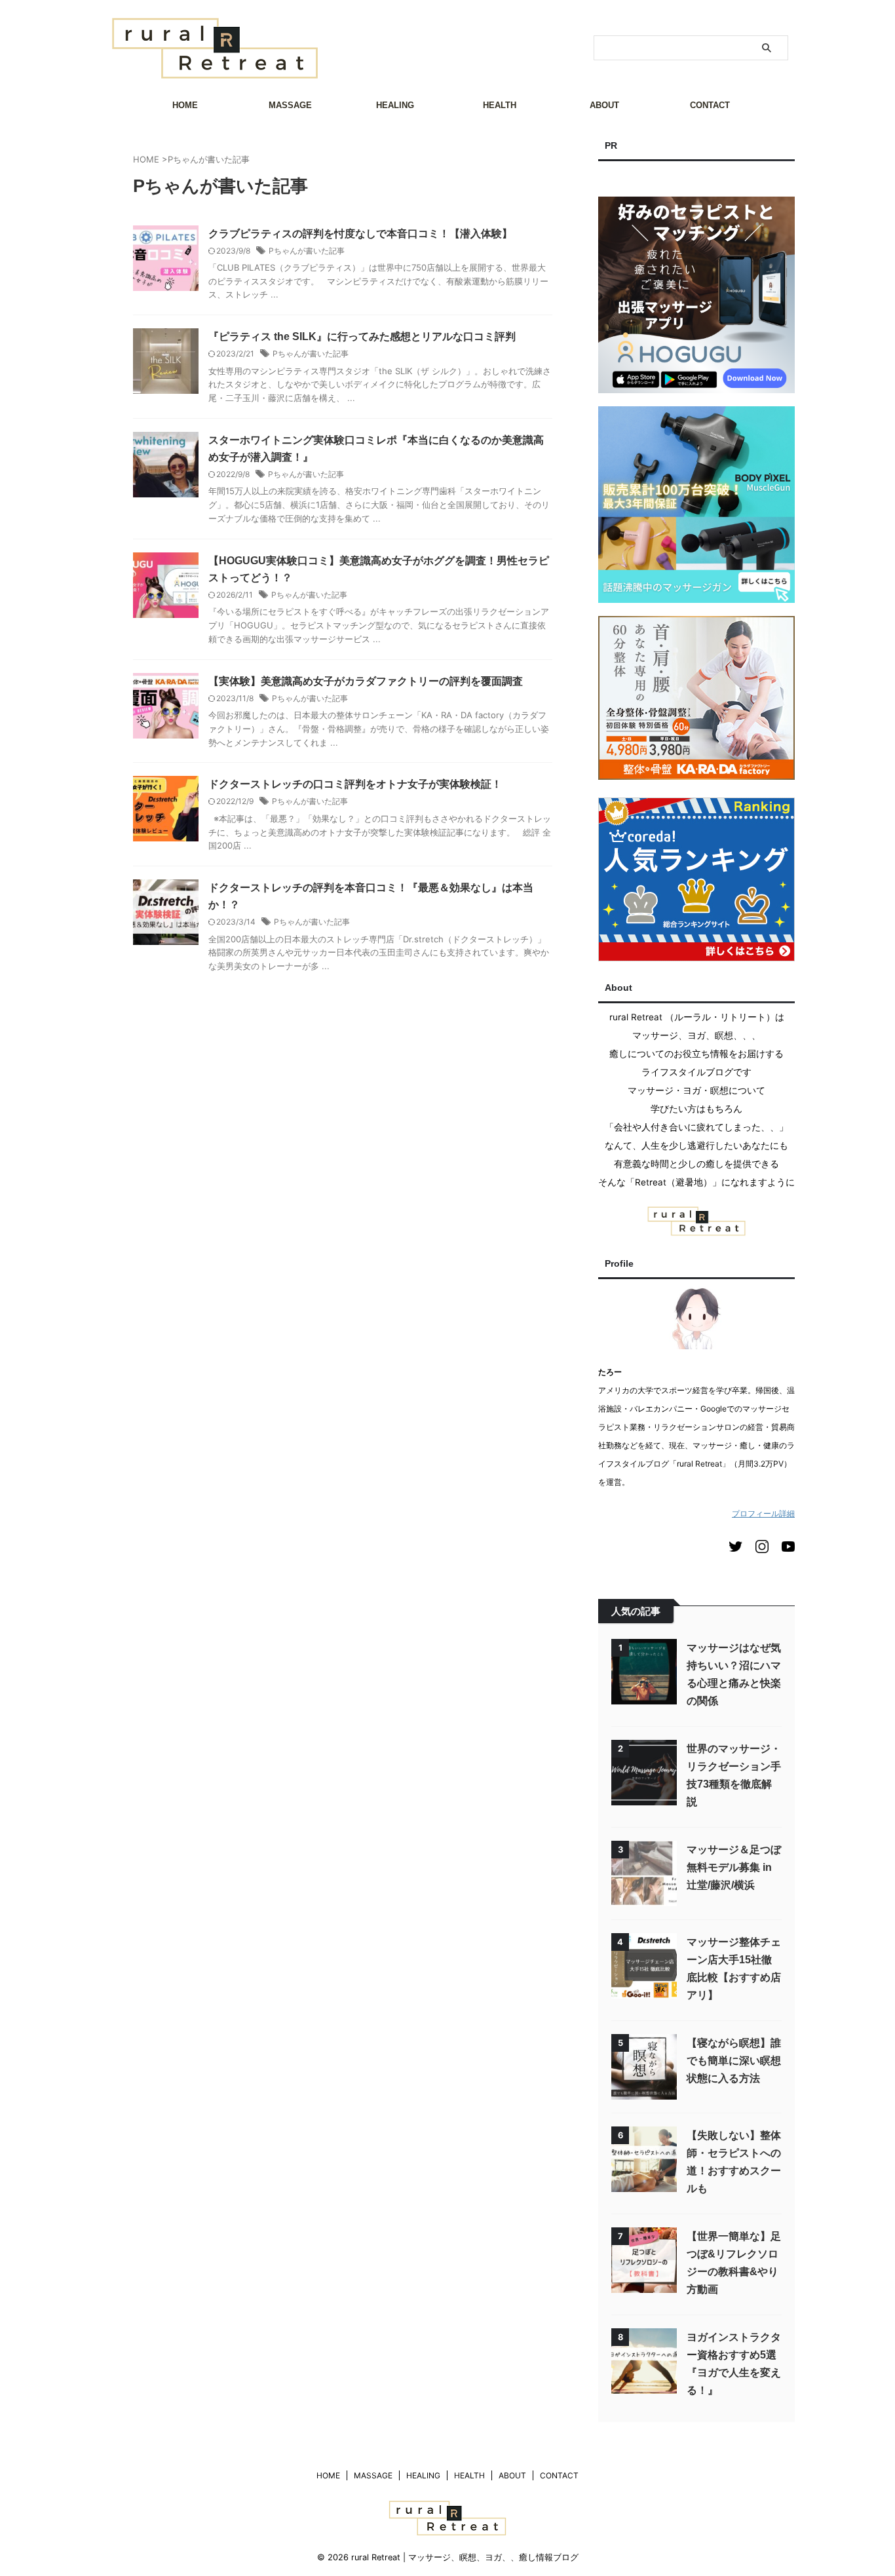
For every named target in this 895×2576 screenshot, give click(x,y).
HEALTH (500, 105)
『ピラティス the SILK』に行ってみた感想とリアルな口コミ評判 (362, 336)
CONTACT (710, 105)
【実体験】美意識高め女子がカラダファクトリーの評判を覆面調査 (366, 681)
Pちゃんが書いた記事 (307, 251)
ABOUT (604, 105)
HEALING (395, 105)
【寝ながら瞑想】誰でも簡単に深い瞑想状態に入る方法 (734, 2061)
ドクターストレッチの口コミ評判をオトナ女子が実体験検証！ (355, 784)
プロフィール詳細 (763, 1513)
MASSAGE (290, 105)
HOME (185, 105)
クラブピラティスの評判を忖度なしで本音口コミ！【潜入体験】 (360, 234)
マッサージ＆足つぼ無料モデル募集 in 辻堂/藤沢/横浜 (734, 1867)
